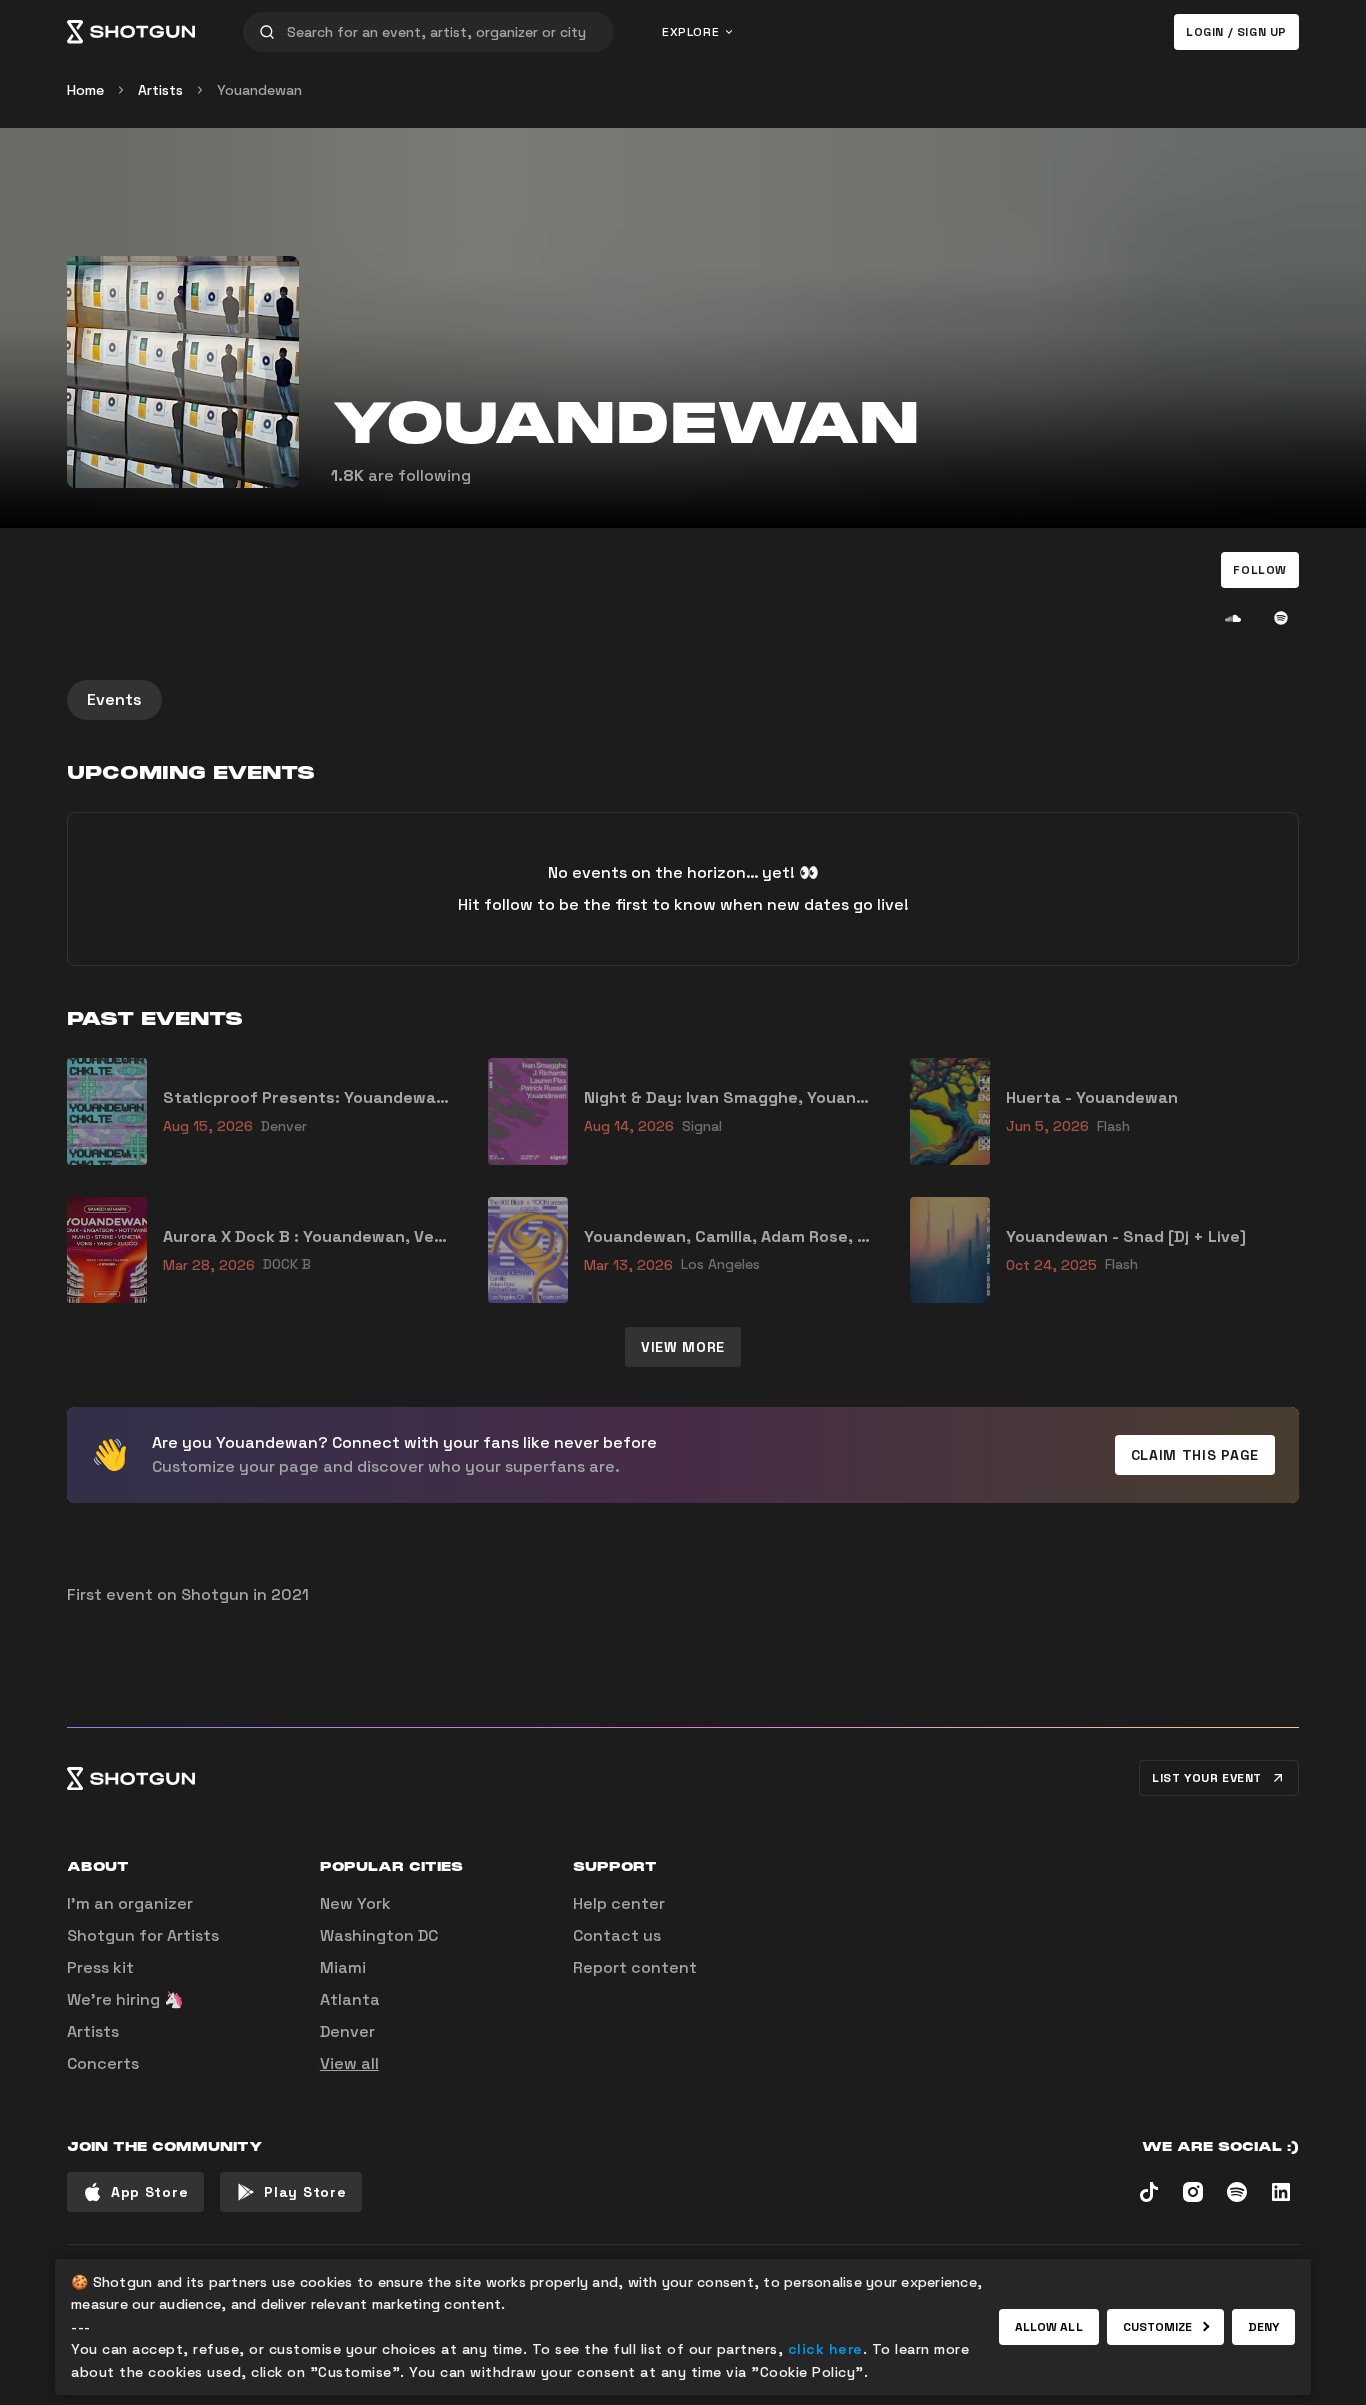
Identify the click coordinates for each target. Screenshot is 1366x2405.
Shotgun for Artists (143, 1935)
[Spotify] (1281, 618)
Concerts (103, 2063)
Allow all (1049, 2327)
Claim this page (1195, 1455)
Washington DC (379, 1935)
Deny (1263, 2327)
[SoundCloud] (1233, 618)
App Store (149, 2192)
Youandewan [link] (259, 90)
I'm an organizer (130, 1903)
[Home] (131, 32)
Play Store (305, 2192)
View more (683, 1347)
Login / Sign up (1236, 32)
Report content (635, 1967)
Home (85, 90)
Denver (347, 2031)
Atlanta (350, 1999)
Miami (343, 1967)
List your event (1207, 1778)
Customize (1158, 2327)
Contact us (617, 1935)
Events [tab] (114, 699)
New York (355, 1903)
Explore (690, 32)
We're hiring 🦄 (125, 1999)
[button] (1260, 570)
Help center (619, 1903)
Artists (160, 90)
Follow (1260, 570)
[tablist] (683, 700)
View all (349, 2063)
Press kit (100, 1967)
